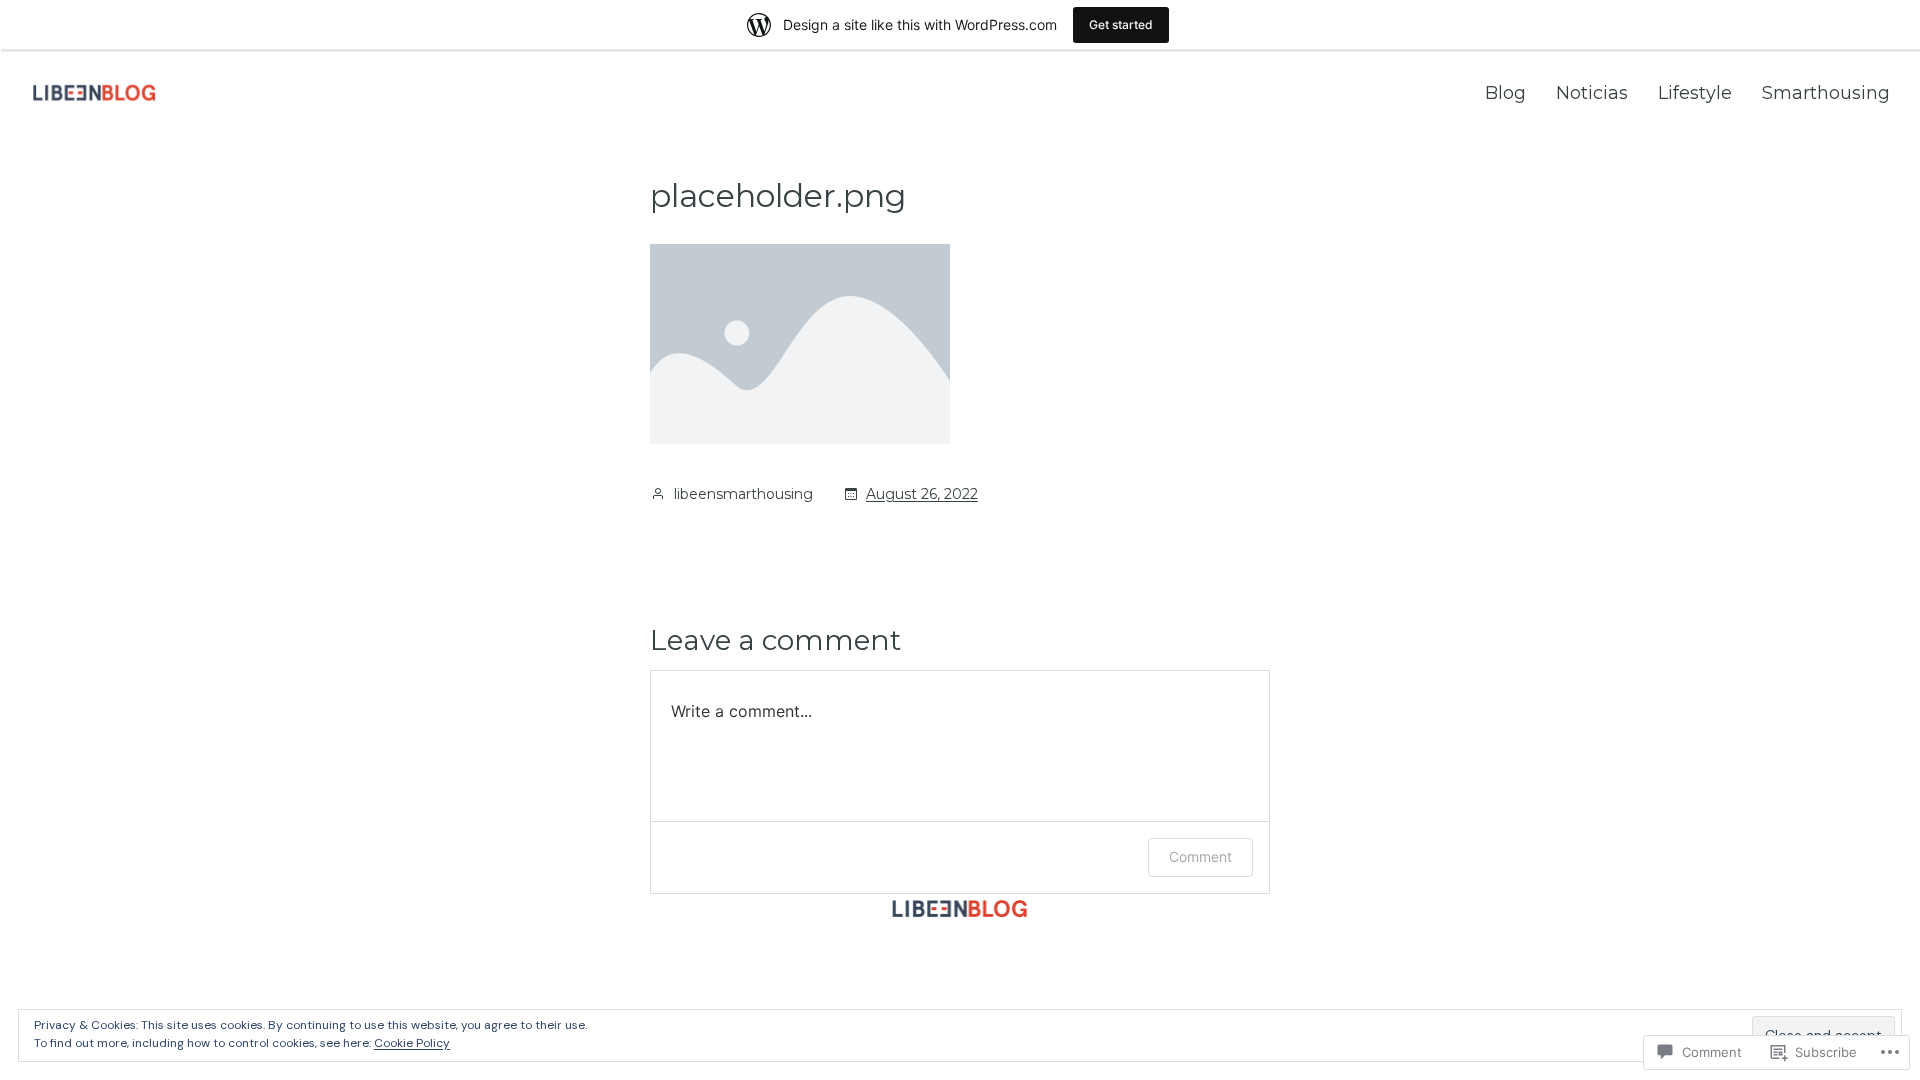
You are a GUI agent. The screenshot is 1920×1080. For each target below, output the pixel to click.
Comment (1200, 856)
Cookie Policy (412, 1043)
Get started (1121, 24)
